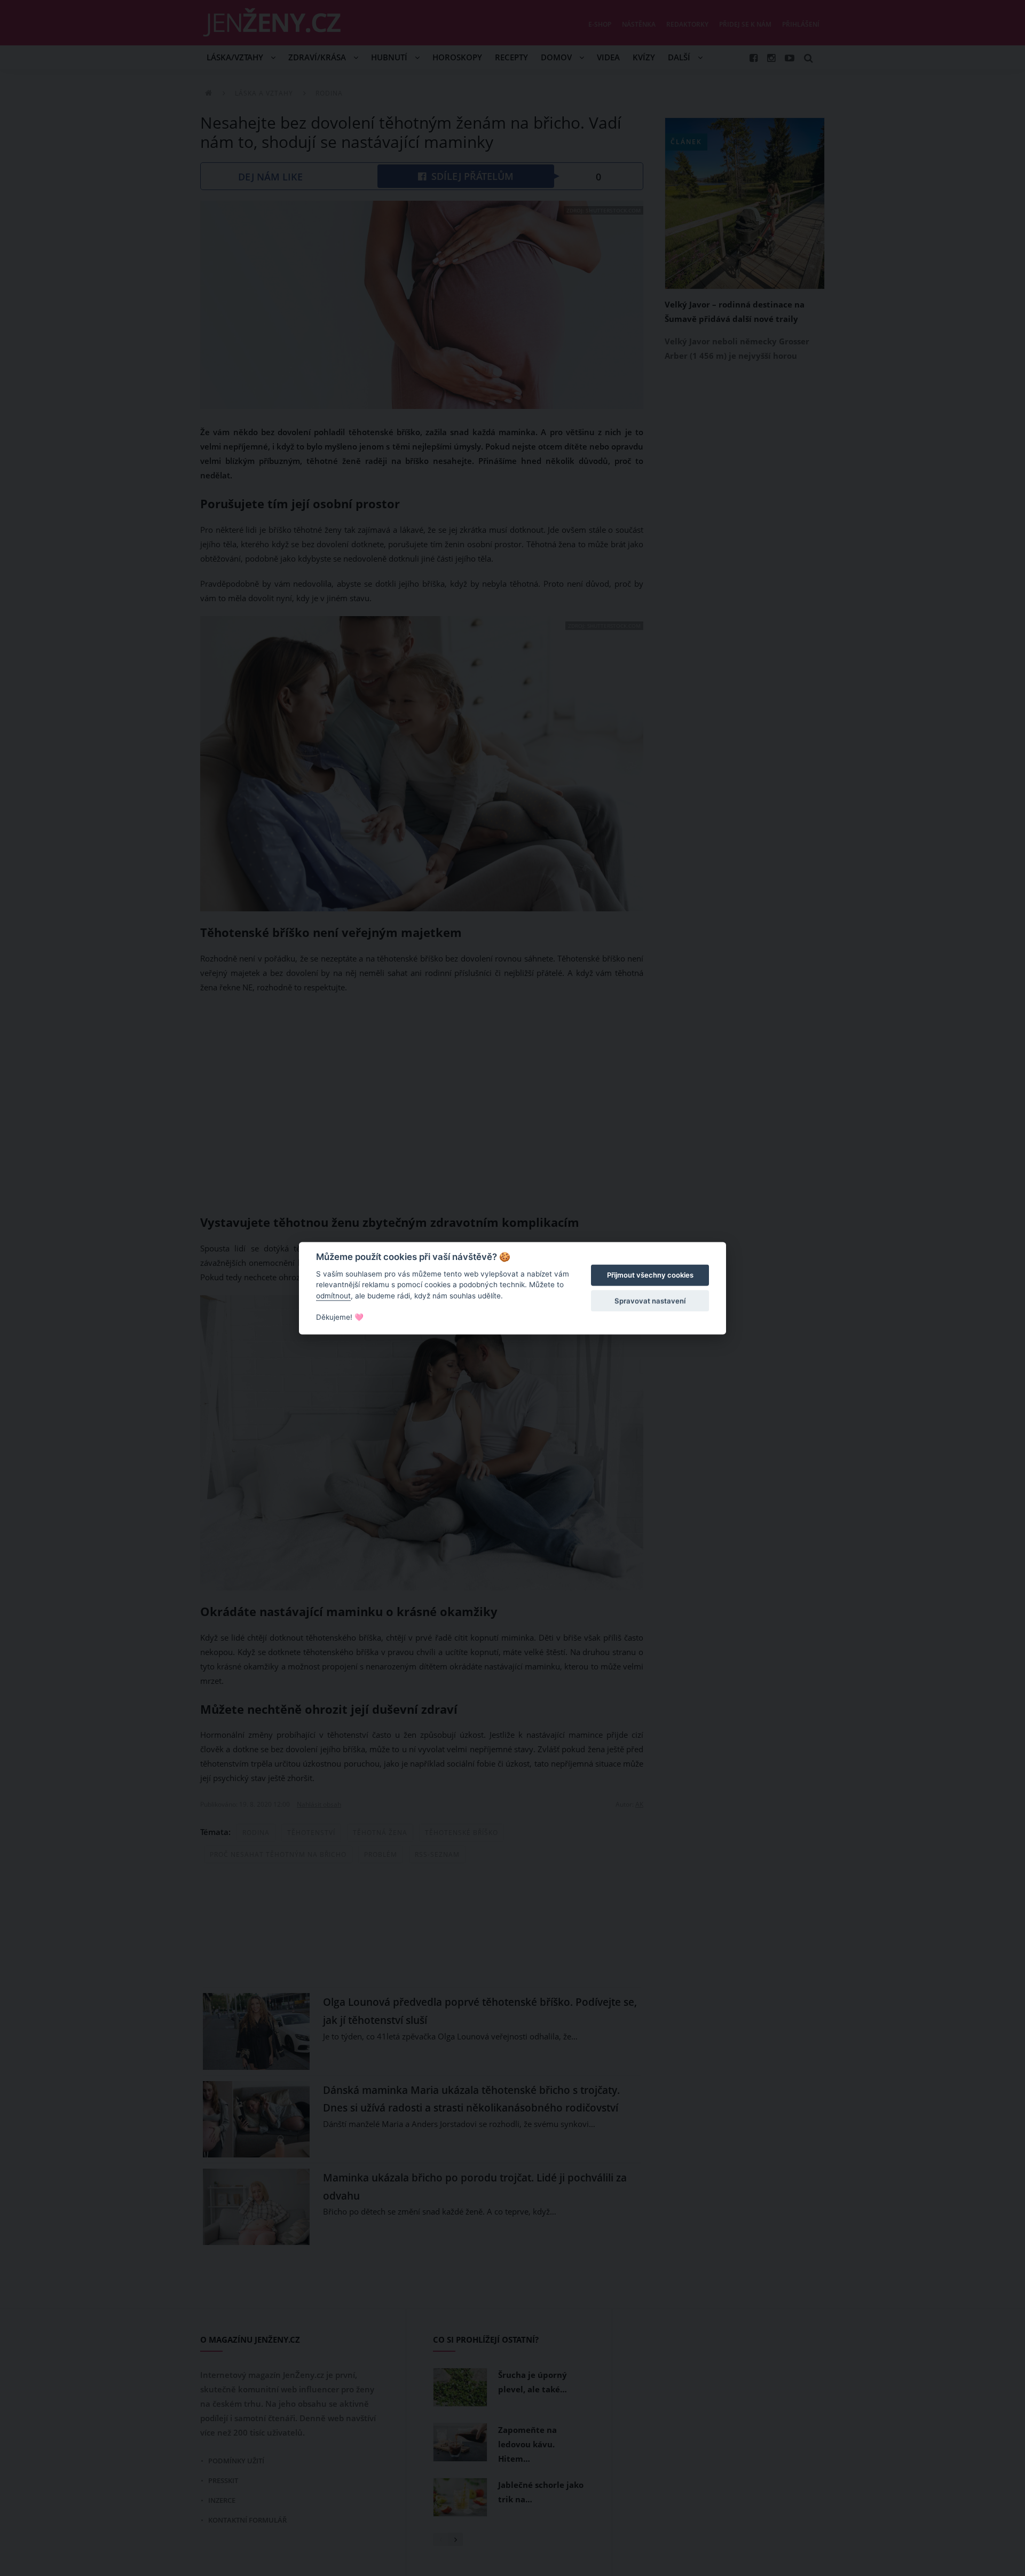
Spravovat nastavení (650, 1301)
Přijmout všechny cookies (650, 1275)
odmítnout (333, 1296)
